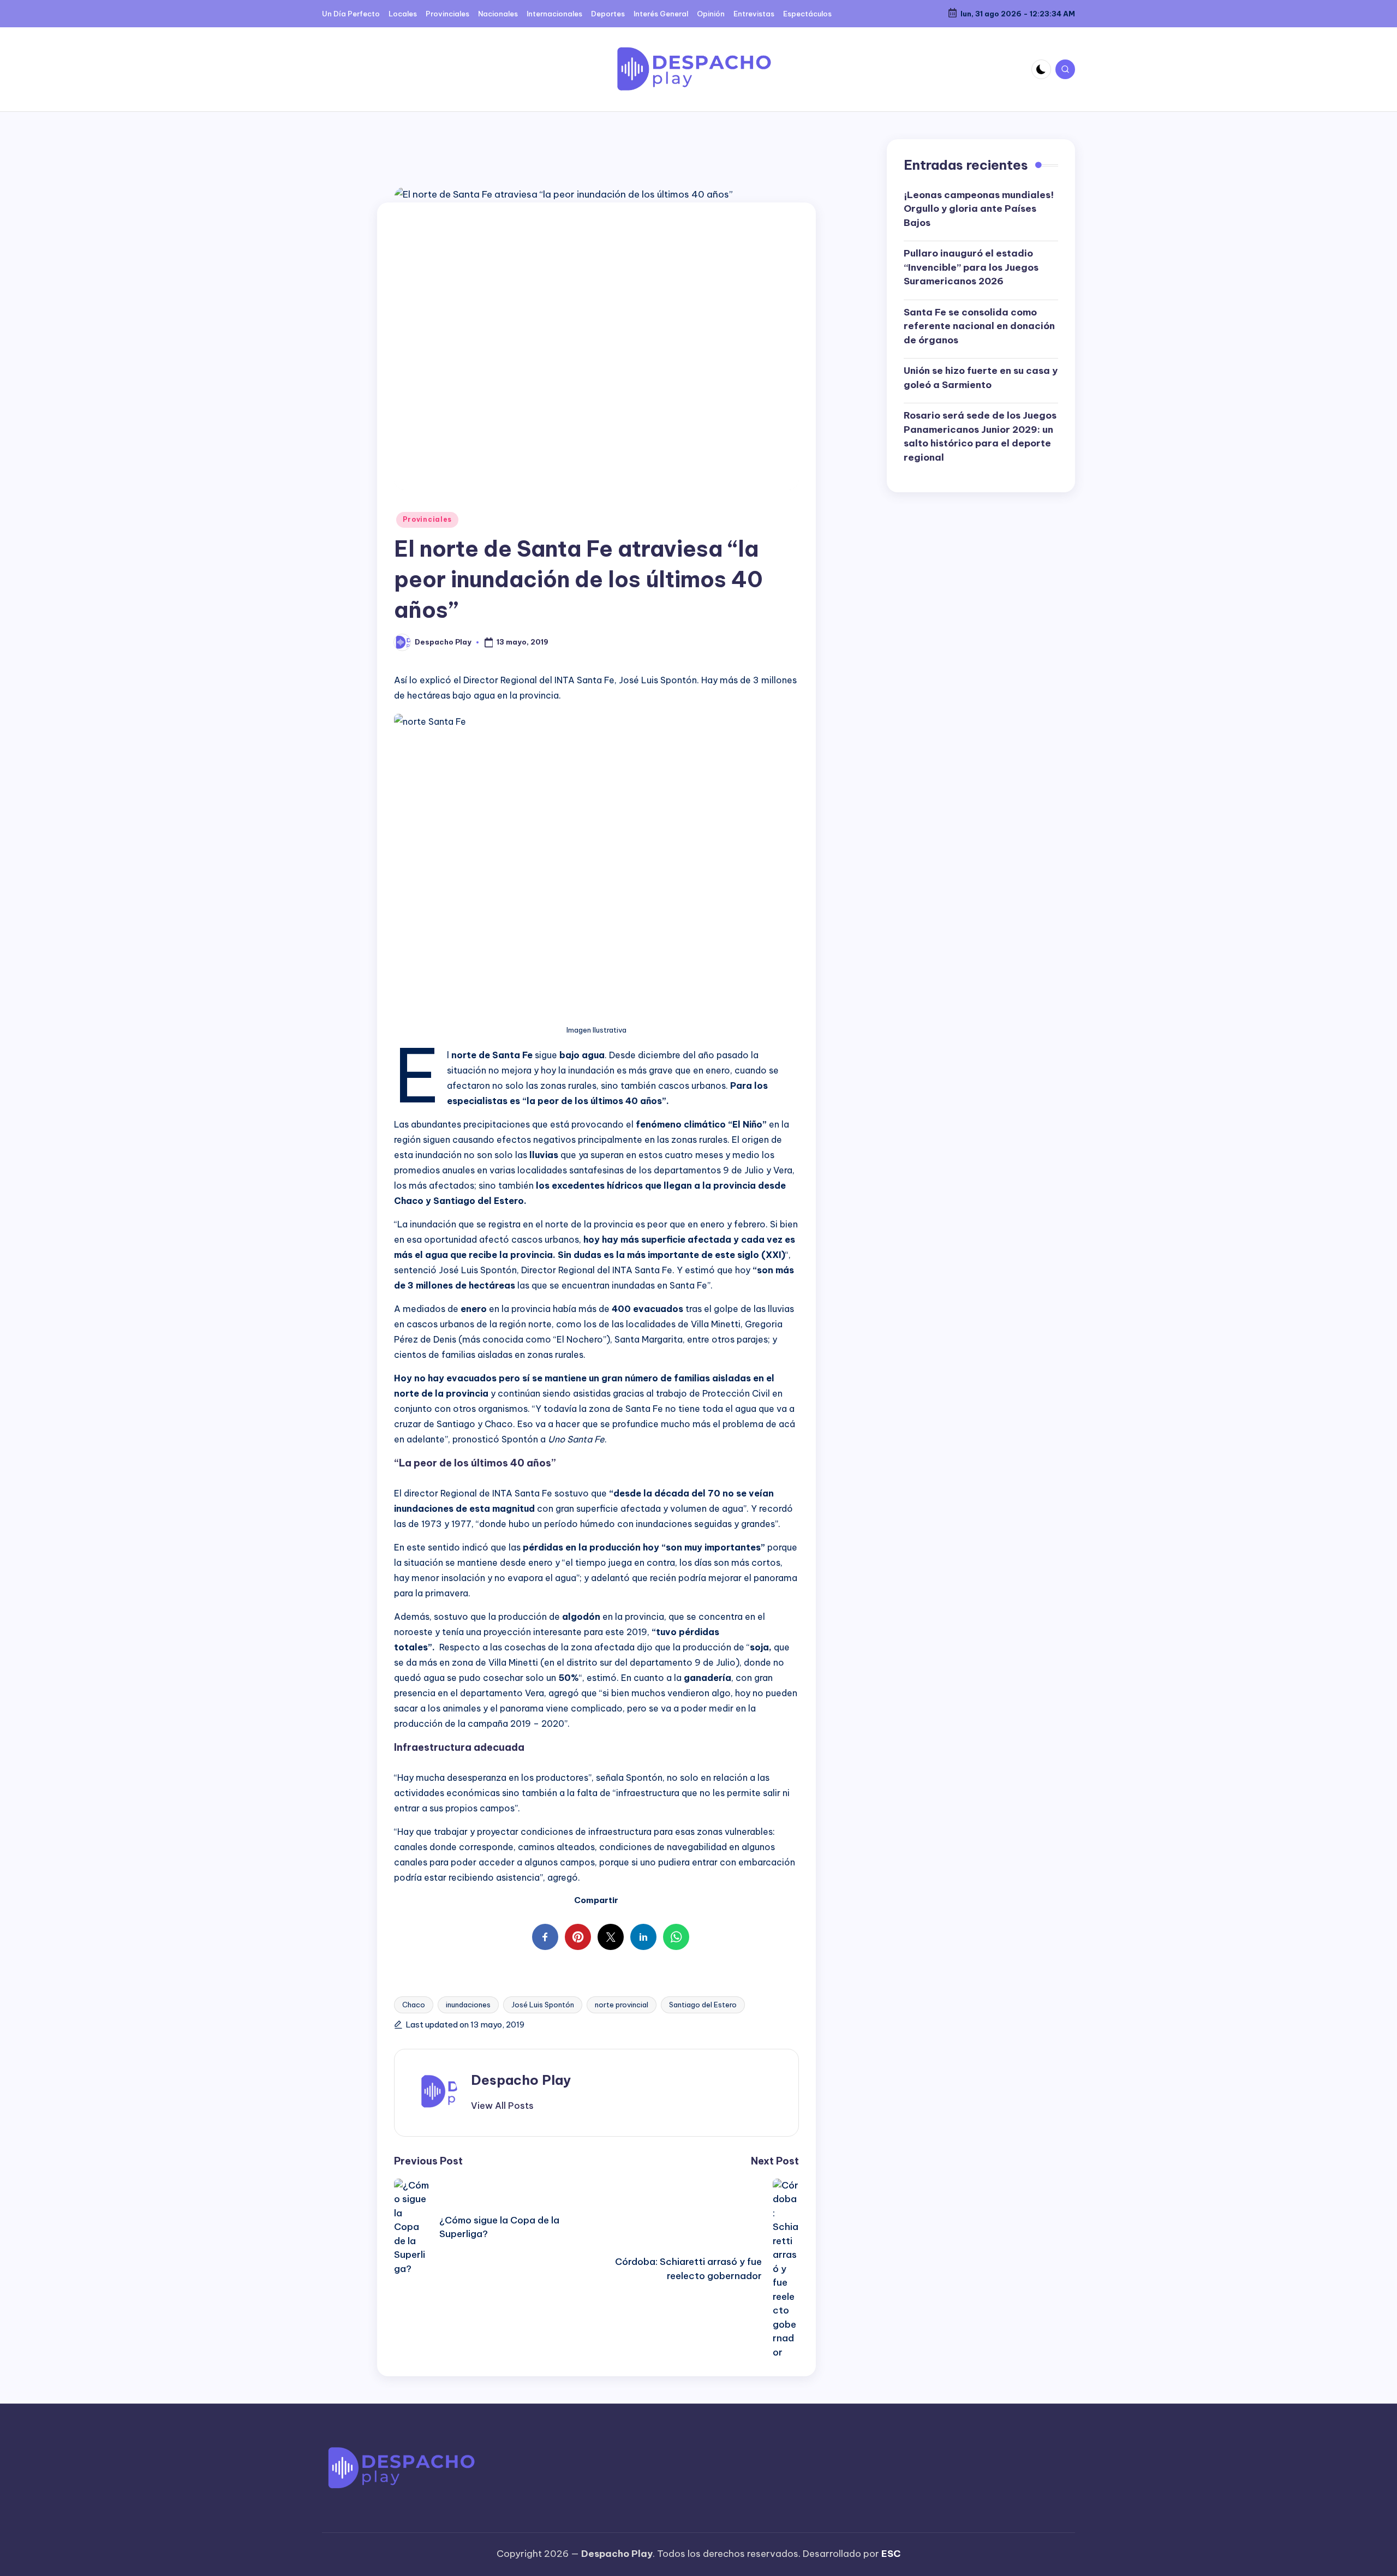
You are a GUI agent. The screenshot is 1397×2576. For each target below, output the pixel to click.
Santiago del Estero (703, 2005)
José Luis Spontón (543, 2005)
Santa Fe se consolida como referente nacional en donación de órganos (979, 326)
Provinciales (428, 519)
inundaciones (468, 2005)
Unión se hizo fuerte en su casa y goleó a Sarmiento (981, 378)
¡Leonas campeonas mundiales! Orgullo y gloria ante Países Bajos (979, 209)
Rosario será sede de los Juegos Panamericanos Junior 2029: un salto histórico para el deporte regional (980, 436)
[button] (502, 2106)
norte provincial (622, 2005)
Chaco (414, 2005)
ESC (891, 2554)
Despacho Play (521, 2080)
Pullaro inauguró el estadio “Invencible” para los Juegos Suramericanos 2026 (971, 267)
